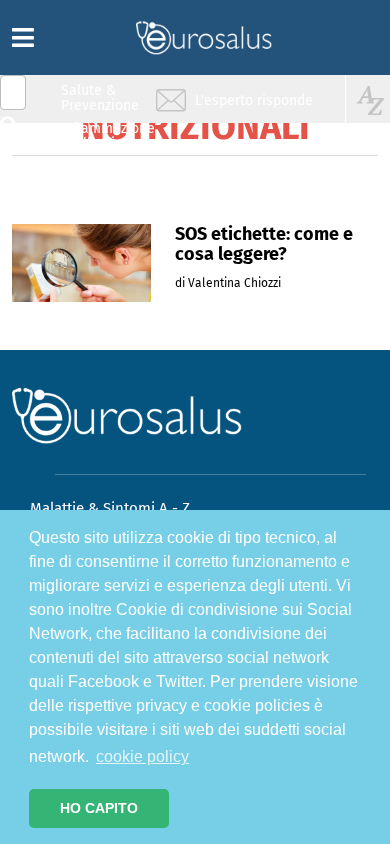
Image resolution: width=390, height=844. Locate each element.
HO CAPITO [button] (99, 808)
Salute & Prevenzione (100, 97)
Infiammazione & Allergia (106, 135)
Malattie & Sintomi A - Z (110, 508)
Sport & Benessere (95, 211)
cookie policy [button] (142, 756)
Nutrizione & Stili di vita (101, 173)
